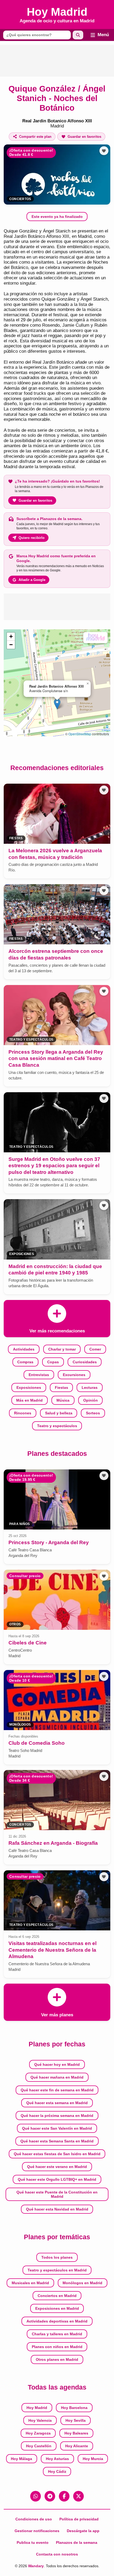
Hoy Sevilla (76, 2420)
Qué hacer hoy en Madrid (57, 2064)
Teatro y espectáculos (57, 1426)
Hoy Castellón (39, 2446)
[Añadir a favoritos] (104, 151)
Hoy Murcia (93, 2459)
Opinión (91, 1400)
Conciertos (20, 199)
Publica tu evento (33, 2542)
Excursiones (74, 1375)
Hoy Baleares (76, 2433)
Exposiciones (29, 1387)
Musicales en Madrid (30, 2283)
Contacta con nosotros (57, 2554)
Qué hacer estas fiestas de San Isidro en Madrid (57, 2154)
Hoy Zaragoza (38, 2433)
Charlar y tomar (62, 1349)
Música (63, 1400)
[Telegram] (50, 2496)
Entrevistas (39, 1375)
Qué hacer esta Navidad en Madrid (57, 2209)
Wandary (36, 2566)
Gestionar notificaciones (37, 2531)
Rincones (23, 1413)
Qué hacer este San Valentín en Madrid (57, 2128)
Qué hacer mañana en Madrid (57, 2077)
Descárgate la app (83, 2531)
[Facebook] (64, 2496)
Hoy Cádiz (57, 2471)
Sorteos (93, 1413)
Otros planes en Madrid (57, 2359)
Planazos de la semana (77, 2542)
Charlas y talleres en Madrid (57, 2334)
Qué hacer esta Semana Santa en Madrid (57, 2141)
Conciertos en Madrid (57, 2296)
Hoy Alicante (77, 2446)
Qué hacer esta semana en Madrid (57, 2103)
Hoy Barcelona (74, 2408)
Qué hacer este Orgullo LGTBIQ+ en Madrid (57, 2179)
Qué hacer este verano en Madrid (57, 2167)
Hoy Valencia (40, 2420)
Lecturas (90, 1387)
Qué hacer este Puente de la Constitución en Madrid (57, 2194)
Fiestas (62, 1387)
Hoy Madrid (37, 2408)
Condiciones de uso (34, 2519)
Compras (25, 1362)
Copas (53, 1362)
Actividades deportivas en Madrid (57, 2321)
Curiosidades (85, 1362)
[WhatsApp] (36, 2496)
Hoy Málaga (21, 2459)
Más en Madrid (29, 1400)
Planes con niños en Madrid (57, 2347)
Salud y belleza (59, 1413)
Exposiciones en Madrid (57, 2308)
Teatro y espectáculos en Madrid (57, 2270)
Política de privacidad (79, 2519)
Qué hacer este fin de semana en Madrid (57, 2090)
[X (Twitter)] (78, 2496)
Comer (95, 1349)
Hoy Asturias (57, 2459)
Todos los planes (57, 2257)
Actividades (24, 1349)
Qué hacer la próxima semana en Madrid (57, 2116)
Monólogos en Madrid (82, 2283)
